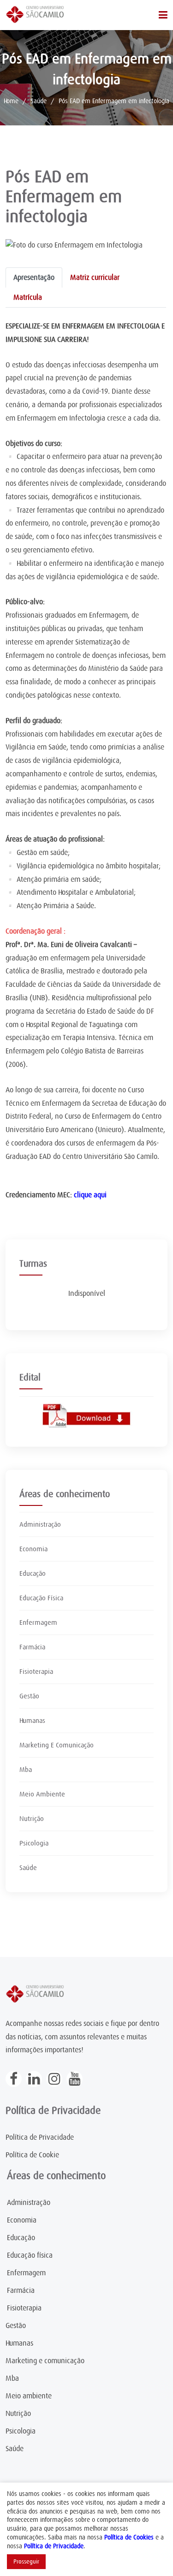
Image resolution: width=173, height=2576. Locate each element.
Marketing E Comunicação (57, 1745)
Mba (26, 1770)
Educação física (30, 2255)
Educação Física (41, 1598)
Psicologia (34, 1843)
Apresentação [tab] (34, 278)
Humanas (32, 1721)
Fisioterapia (36, 1672)
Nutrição (32, 1819)
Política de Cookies (129, 2537)
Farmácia (32, 1647)
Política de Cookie (32, 2155)
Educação (33, 1573)
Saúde (39, 101)
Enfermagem (38, 1622)
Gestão (29, 1696)
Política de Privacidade (40, 2137)
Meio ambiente (29, 2396)
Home (11, 101)
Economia (33, 1549)
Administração (40, 1524)
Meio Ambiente (42, 1794)
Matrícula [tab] (28, 297)
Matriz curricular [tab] (95, 278)
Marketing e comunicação (45, 2361)
